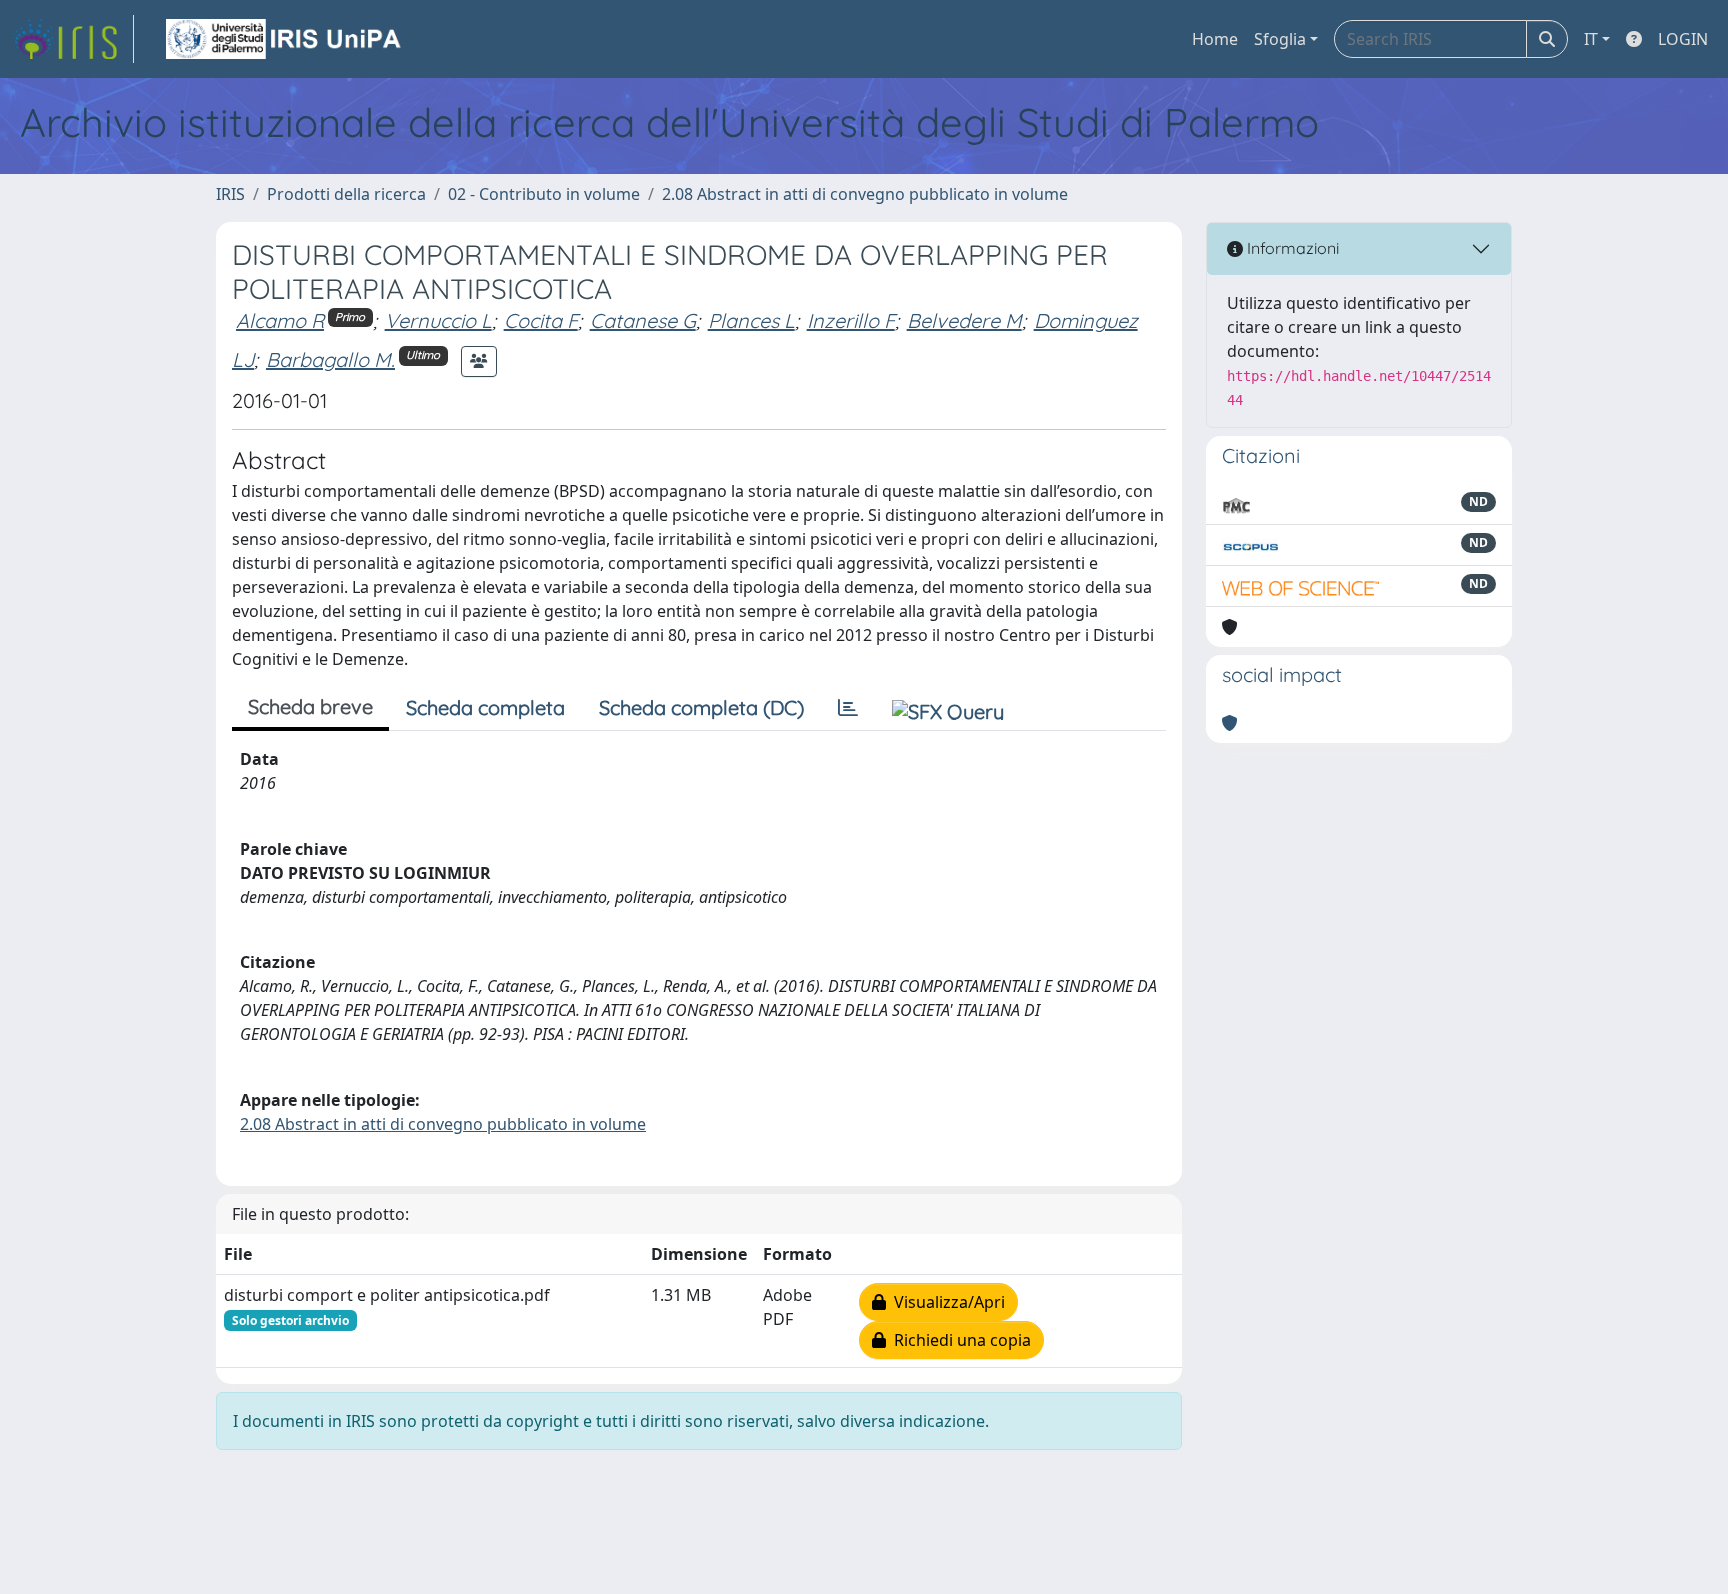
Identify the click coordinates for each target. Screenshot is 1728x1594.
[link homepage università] (285, 39)
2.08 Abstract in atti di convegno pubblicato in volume (865, 194)
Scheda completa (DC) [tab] (701, 707)
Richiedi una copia (958, 1340)
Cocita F (541, 320)
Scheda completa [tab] (485, 707)
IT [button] (1591, 39)
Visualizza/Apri (945, 1302)
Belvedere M (964, 320)
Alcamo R (280, 320)
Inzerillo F (851, 320)
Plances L (751, 320)
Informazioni (1291, 248)
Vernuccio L (438, 320)
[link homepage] (73, 39)
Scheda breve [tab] (310, 706)
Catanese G (643, 320)
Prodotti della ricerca (346, 194)
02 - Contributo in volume (544, 194)
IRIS (230, 194)
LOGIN (1683, 39)
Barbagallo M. (330, 359)
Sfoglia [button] (1280, 39)
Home (1215, 39)
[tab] (848, 708)
